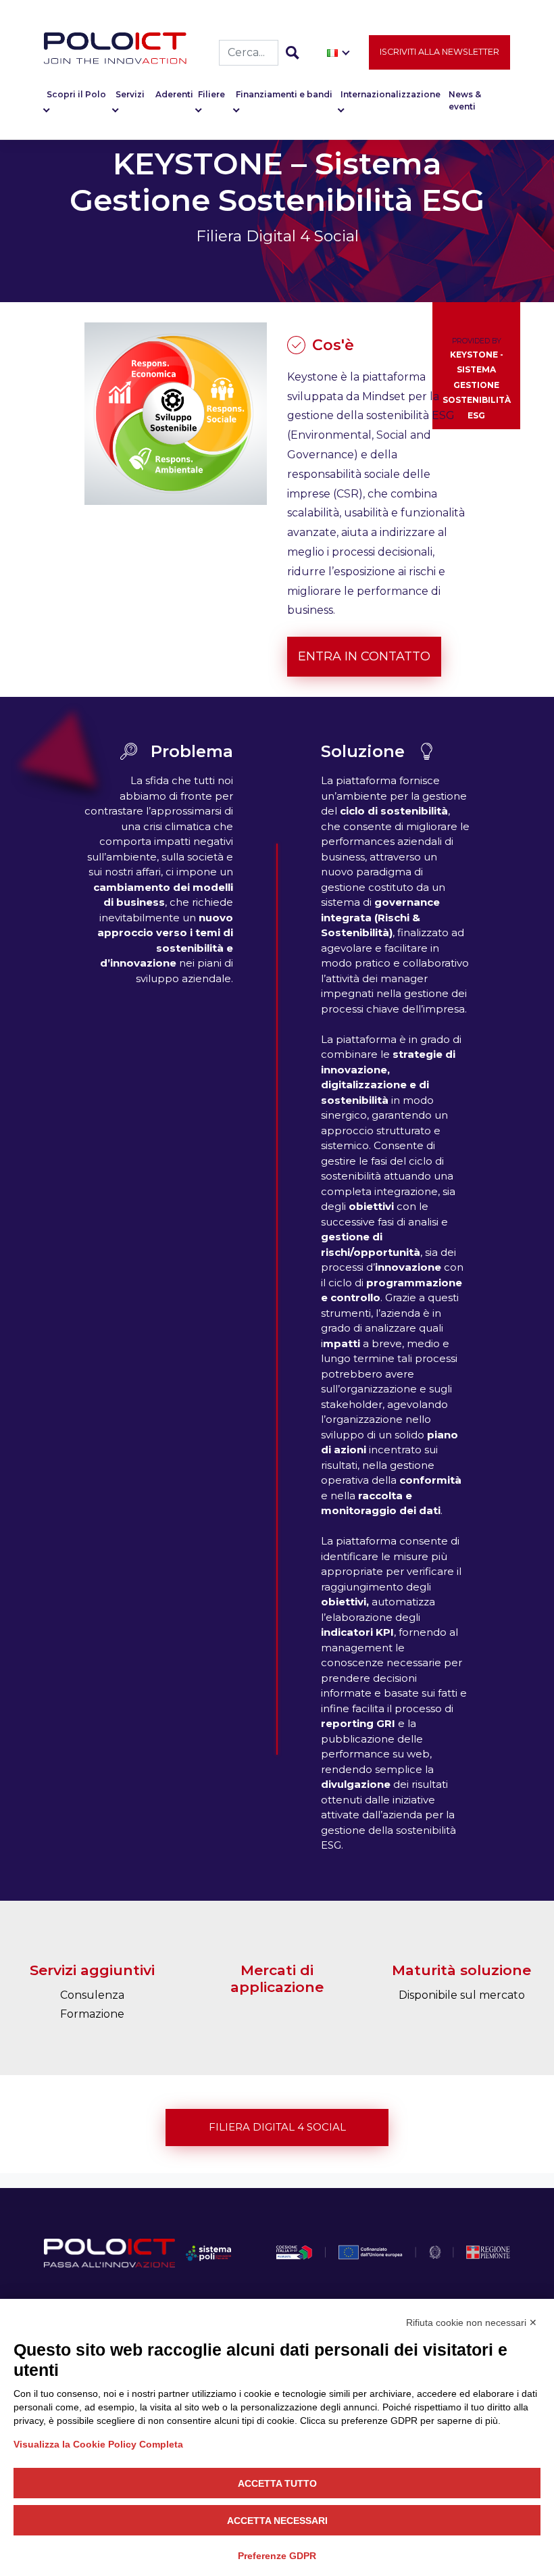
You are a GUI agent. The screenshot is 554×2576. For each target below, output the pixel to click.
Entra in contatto (364, 656)
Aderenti (174, 94)
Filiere (211, 94)
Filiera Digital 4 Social (277, 2127)
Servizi (130, 94)
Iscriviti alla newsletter (439, 52)
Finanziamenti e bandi (284, 94)
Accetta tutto (277, 2483)
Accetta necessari (277, 2521)
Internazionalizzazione (391, 94)
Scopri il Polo (76, 94)
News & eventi (465, 100)
